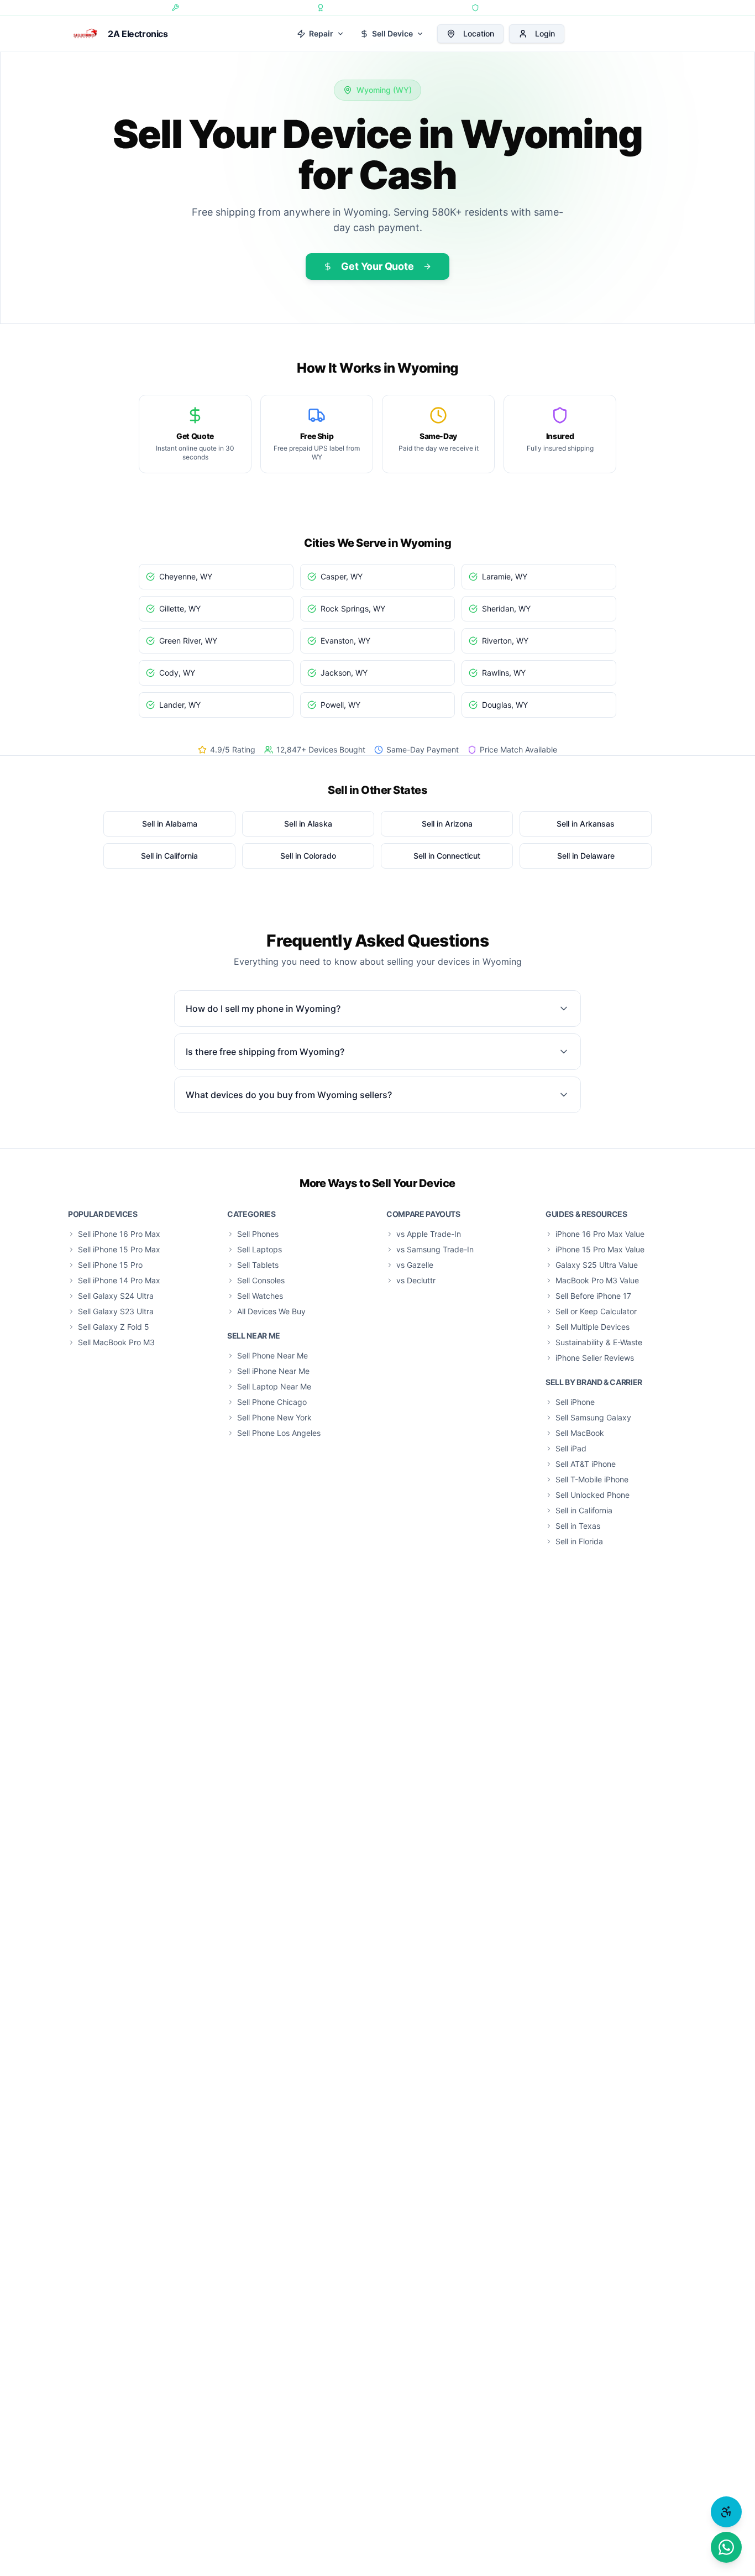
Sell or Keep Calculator (596, 1311)
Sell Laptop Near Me (274, 1386)
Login (545, 33)
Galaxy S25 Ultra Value (597, 1265)
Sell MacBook (580, 1433)
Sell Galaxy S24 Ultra (116, 1296)
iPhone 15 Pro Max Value (600, 1249)
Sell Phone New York (274, 1417)
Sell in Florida (579, 1541)
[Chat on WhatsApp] (726, 2547)
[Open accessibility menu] (726, 2512)
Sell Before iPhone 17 (593, 1296)
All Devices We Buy (271, 1311)
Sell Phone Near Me (272, 1355)
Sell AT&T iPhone (586, 1464)
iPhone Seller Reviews (595, 1358)
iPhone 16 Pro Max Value (600, 1234)
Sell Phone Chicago (272, 1402)
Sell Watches (260, 1296)
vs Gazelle (415, 1265)
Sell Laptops (259, 1249)
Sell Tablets (258, 1265)
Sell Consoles (261, 1280)
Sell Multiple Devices (593, 1327)
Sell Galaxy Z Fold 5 (114, 1327)
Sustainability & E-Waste (599, 1342)
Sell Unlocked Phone (593, 1495)
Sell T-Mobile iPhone (592, 1479)
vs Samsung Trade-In (435, 1249)
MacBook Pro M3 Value (597, 1280)
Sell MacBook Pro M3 (116, 1342)
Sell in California (584, 1510)
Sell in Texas (578, 1526)
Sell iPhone (575, 1402)
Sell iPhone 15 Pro (110, 1265)
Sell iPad (571, 1448)
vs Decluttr (416, 1280)
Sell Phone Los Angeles (279, 1433)
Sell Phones (258, 1234)
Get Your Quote (377, 266)
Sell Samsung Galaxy (593, 1417)
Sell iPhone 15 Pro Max (119, 1249)
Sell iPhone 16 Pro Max (119, 1234)
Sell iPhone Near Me (273, 1371)
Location (479, 33)
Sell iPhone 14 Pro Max (119, 1280)
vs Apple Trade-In (429, 1234)
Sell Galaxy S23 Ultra (116, 1311)
